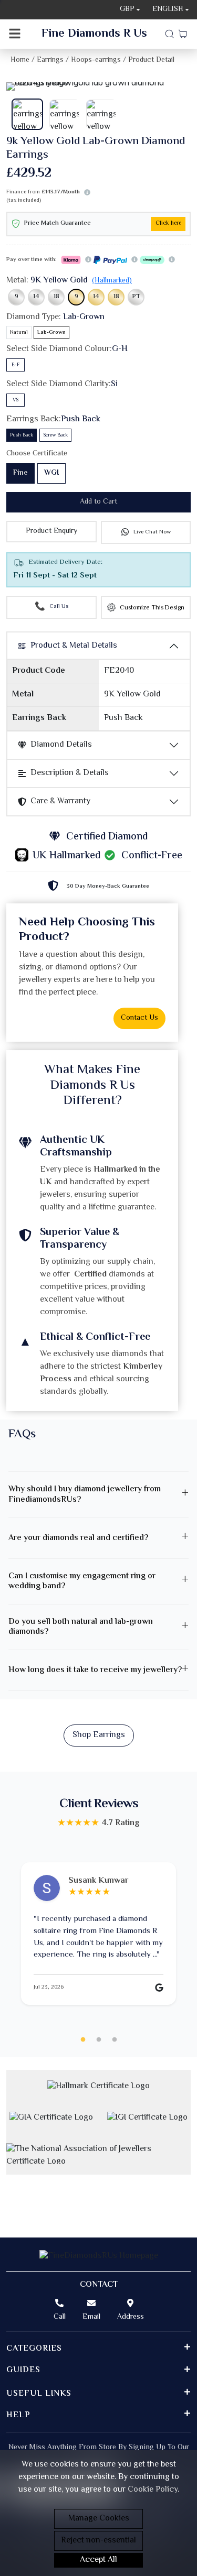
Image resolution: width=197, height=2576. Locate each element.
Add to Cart (98, 502)
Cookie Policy (153, 2490)
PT (136, 297)
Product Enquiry (51, 531)
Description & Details (70, 773)
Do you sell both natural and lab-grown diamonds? (81, 1627)
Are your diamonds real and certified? (78, 1538)
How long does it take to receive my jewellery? (95, 1670)
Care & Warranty (60, 801)
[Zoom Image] (98, 86)
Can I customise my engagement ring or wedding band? (82, 1581)
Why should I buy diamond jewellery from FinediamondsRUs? (85, 1494)
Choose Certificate (37, 454)
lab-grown (51, 332)
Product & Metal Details (74, 646)
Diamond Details (61, 745)
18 (56, 297)
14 (36, 297)
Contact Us (139, 1018)
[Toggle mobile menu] (15, 34)
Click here (168, 223)
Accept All (98, 2560)
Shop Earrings (99, 1735)
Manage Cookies (99, 2519)
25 (115, 2040)
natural (19, 332)
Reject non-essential (98, 2541)
